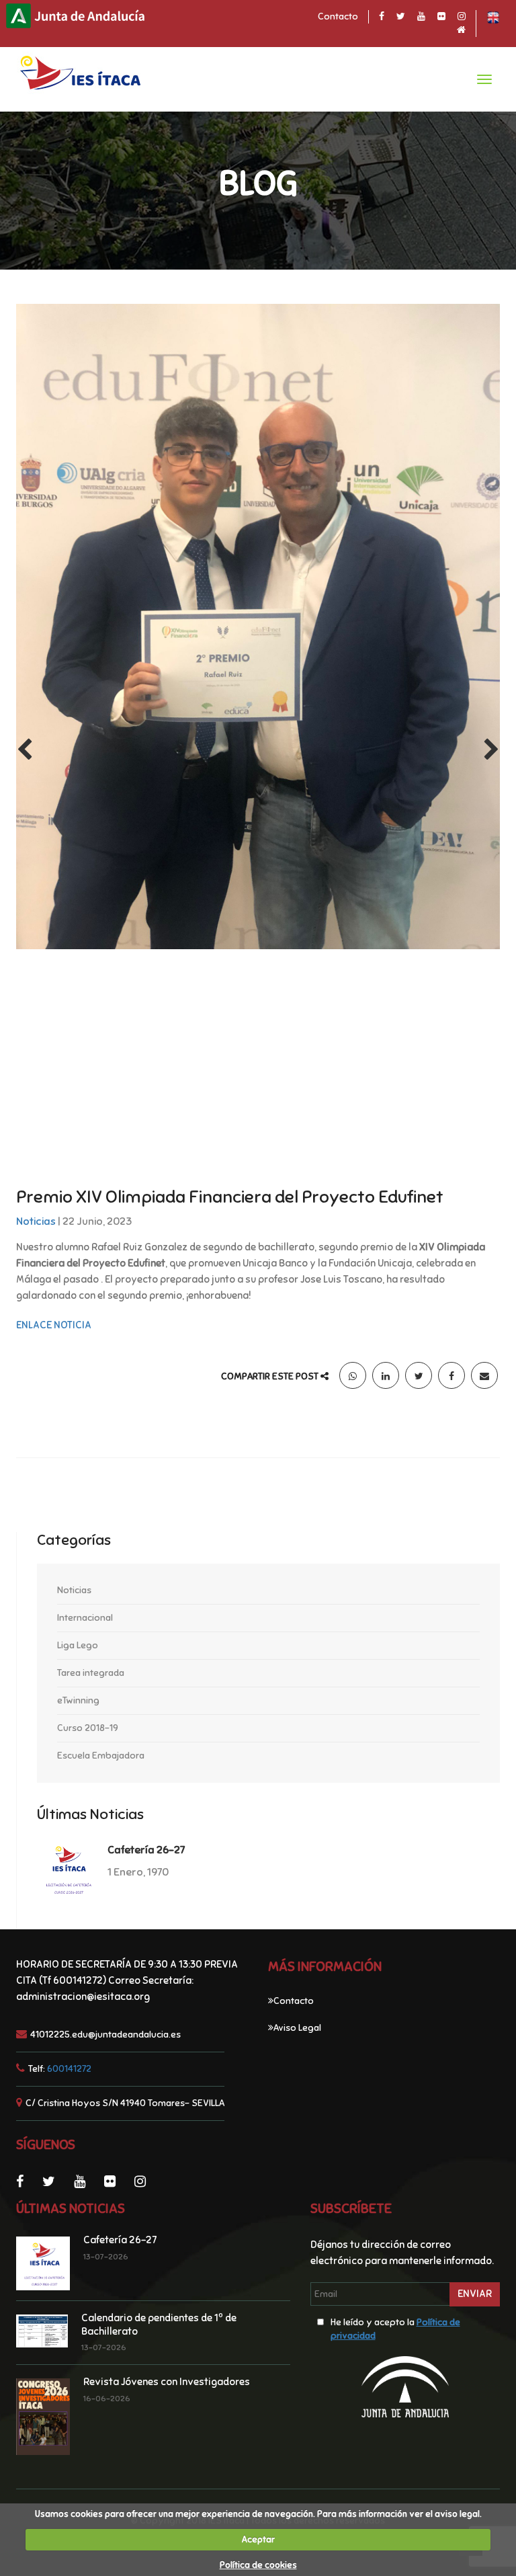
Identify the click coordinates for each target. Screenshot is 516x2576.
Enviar (475, 2294)
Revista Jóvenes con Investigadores (167, 2382)
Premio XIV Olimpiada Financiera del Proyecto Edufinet (230, 1197)
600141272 (69, 2069)
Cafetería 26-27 (146, 1850)
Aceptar (258, 2540)
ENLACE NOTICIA (54, 1325)
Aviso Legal (297, 2028)
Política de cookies (258, 2565)
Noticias (36, 1221)
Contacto (338, 16)
